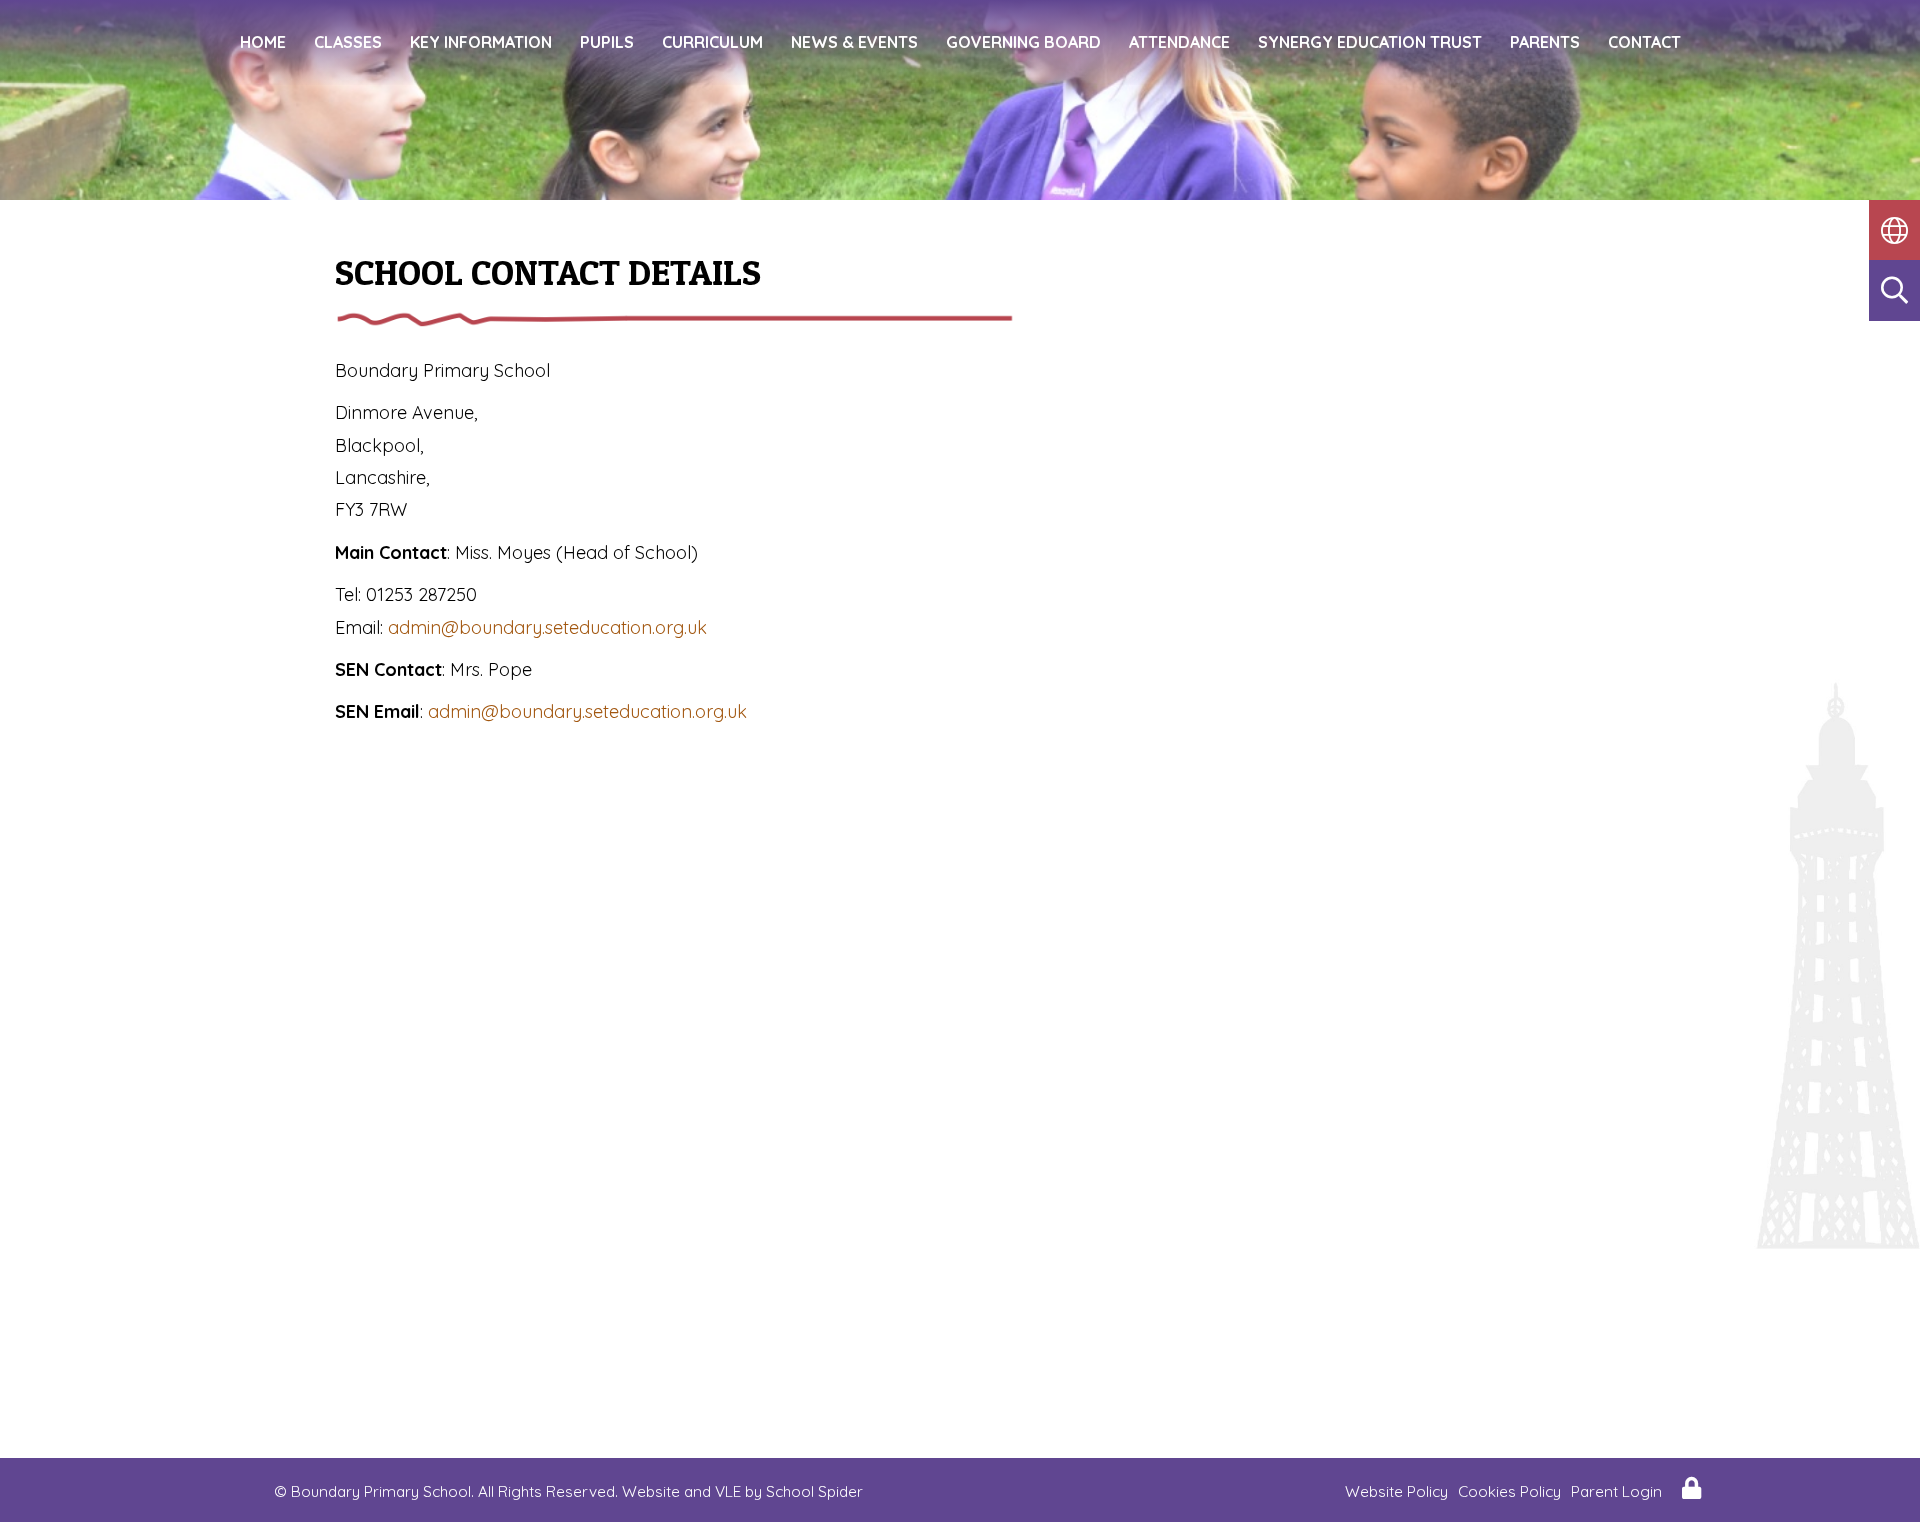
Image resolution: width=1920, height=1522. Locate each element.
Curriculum (712, 42)
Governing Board (1023, 42)
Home (263, 42)
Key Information (481, 42)
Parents (1545, 42)
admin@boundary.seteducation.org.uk (547, 627)
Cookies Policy (1509, 1491)
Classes (348, 42)
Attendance (1179, 42)
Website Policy (1396, 1491)
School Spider (814, 1491)
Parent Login (1616, 1491)
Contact (1644, 42)
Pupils (607, 42)
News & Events (854, 42)
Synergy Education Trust (1370, 42)
